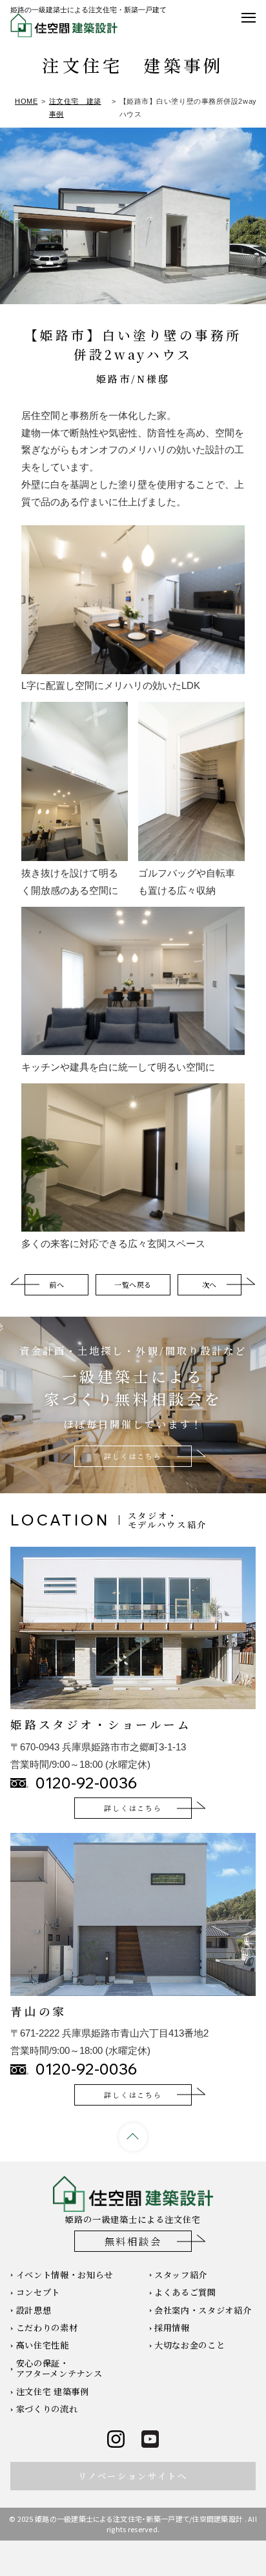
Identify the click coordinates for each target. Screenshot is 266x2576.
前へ (56, 1284)
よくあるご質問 (185, 2292)
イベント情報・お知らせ (65, 2275)
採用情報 (172, 2328)
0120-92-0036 (86, 1783)
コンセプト (38, 2292)
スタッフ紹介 (181, 2275)
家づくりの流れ (47, 2409)
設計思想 (34, 2310)
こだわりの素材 (47, 2328)
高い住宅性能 (43, 2345)
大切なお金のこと (189, 2345)
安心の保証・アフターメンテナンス (59, 2368)
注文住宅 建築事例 (53, 2391)
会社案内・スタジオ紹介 (203, 2310)
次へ (210, 1284)
